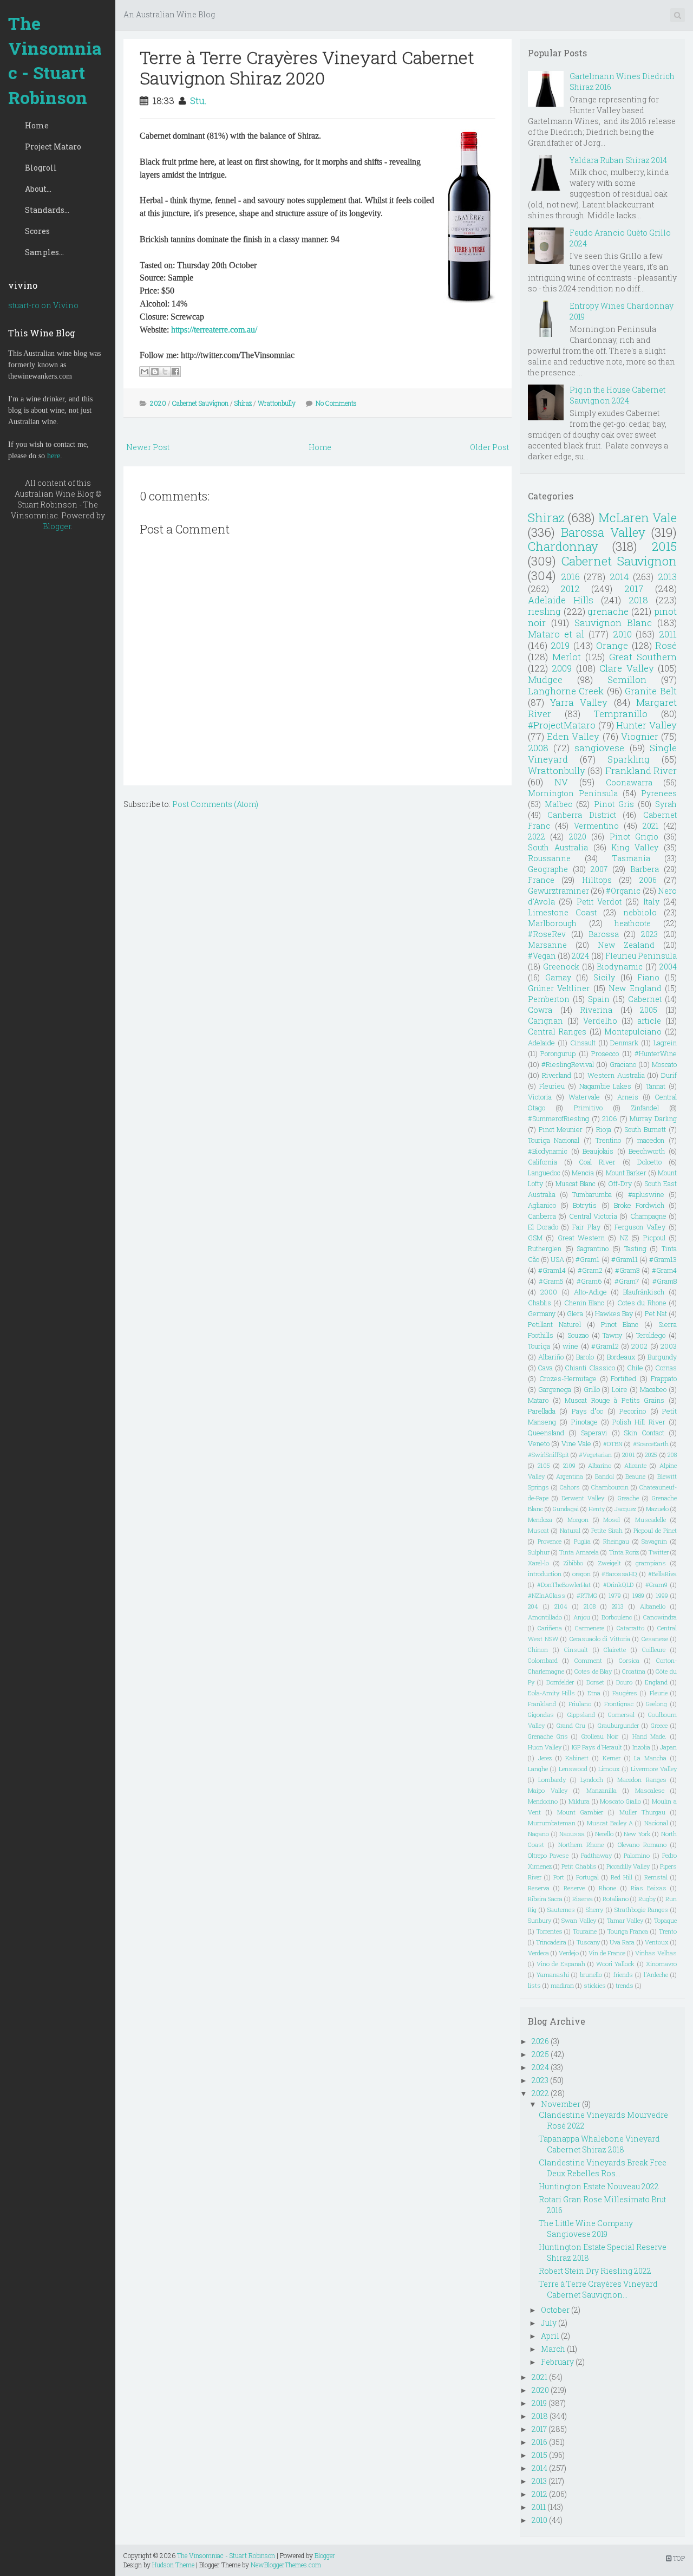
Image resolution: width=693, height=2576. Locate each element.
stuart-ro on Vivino (43, 305)
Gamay (558, 977)
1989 (638, 1595)
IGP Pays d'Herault (597, 1747)
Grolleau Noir (600, 1736)
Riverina (596, 1010)
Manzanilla (602, 1790)
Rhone (607, 1888)
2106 (609, 1118)
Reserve (574, 1888)
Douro (624, 1682)
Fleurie (659, 1693)
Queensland (546, 1433)
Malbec (558, 804)
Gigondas (541, 1715)
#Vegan (542, 956)
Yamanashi (553, 1975)
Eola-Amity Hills (551, 1693)
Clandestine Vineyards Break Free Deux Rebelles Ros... (603, 2168)
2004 (668, 967)
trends (625, 1985)
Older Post (489, 447)
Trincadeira (551, 1942)
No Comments (336, 403)
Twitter (659, 1552)
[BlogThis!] (155, 372)
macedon (651, 1140)
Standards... (47, 210)
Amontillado (545, 1617)
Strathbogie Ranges (641, 1910)
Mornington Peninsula (573, 793)
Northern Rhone (581, 1845)
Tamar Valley (625, 1920)
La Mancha (650, 1758)
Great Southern (643, 657)
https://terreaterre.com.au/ (214, 330)
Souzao (578, 1335)
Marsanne (547, 945)
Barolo (585, 1357)
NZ (624, 1238)
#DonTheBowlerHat (564, 1585)
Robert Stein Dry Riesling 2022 (595, 2271)
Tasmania (631, 858)
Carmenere (590, 1628)
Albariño (551, 1357)
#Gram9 (656, 1585)
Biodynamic (620, 967)
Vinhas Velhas (656, 1953)
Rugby (647, 1899)
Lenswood (573, 1769)
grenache (608, 611)
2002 (639, 1346)
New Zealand (626, 945)
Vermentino (596, 826)
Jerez (545, 1758)
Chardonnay (563, 546)
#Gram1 (587, 1259)
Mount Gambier (580, 1812)
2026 (540, 2041)
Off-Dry (620, 1183)
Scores (37, 231)
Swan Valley (579, 1920)
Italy (651, 902)
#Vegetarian (595, 1455)
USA (557, 1259)
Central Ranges (557, 1032)
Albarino (600, 1465)
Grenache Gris (548, 1736)
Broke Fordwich (639, 1205)
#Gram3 (627, 1270)
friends (623, 1975)
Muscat (538, 1530)
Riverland (557, 1075)
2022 (537, 837)
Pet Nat (656, 1313)
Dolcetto (649, 1162)
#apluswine (646, 1194)
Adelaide (541, 1043)
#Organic (623, 891)
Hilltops (597, 880)
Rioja (604, 1129)
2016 (570, 577)
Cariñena (550, 1628)
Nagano (538, 1834)
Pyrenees (659, 793)
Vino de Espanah (561, 1964)
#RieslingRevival (568, 1064)
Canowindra (660, 1617)
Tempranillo (620, 714)
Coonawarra (629, 782)
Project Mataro (53, 147)
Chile (635, 1368)
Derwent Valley (583, 1498)
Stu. (198, 100)
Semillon (627, 679)
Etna (594, 1693)
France (541, 880)
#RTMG (587, 1595)
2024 (580, 956)
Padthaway (596, 1855)
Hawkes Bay (614, 1313)
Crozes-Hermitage (568, 1378)
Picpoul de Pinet (655, 1530)
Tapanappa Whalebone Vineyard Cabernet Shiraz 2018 (599, 2144)
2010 (622, 634)
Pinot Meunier (561, 1129)
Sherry (594, 1910)
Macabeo (653, 1389)
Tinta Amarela (579, 1552)
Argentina (570, 1476)
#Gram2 (590, 1270)
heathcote (633, 923)
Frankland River (641, 770)
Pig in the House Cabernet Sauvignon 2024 (617, 395)
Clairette (615, 1650)
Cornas (666, 1368)
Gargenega (555, 1389)
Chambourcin (610, 1487)
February (557, 2362)
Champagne (648, 1216)
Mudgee (545, 679)
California (542, 1162)
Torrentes (550, 1931)
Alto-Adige (590, 1292)
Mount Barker (626, 1173)
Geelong (656, 1704)
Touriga (539, 1346)
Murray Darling (653, 1118)
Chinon (538, 1650)
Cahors (570, 1487)
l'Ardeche (656, 1975)
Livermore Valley (654, 1769)
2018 (638, 600)
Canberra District (582, 815)
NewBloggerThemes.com (286, 2565)
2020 (158, 403)
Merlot (567, 657)
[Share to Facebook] (175, 372)
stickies (595, 1985)
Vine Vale (576, 1443)
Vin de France (607, 1953)
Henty (597, 1509)
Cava (545, 1368)
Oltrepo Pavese (548, 1855)
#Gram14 (552, 1270)
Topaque (665, 1920)
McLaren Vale (638, 518)
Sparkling (629, 759)
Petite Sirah (607, 1530)
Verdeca (538, 1953)
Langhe (538, 1769)
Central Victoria (593, 1216)
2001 (629, 1455)
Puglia (582, 1541)
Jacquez (625, 1509)
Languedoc (544, 1173)
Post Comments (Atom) (215, 804)
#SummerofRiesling (558, 1118)
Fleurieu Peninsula (641, 956)
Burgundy (662, 1357)
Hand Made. (650, 1736)
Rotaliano (616, 1899)
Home (37, 125)
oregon (581, 1574)
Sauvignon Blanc (613, 623)
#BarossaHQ (619, 1574)
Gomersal (621, 1715)
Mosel (612, 1520)
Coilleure (654, 1650)
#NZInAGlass (547, 1595)
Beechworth (647, 1151)
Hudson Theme (173, 2565)
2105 (544, 1465)
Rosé (666, 645)
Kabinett (577, 1758)
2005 (649, 1010)
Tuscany (588, 1942)
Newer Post (148, 447)
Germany (542, 1313)
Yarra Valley (579, 702)
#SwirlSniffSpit (548, 1455)
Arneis (628, 1097)
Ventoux (657, 1942)
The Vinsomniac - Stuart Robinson (55, 60)
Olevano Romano (642, 1845)
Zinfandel (645, 1108)
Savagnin (654, 1541)
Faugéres (625, 1693)
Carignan (545, 1021)
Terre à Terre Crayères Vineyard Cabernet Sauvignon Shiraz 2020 (307, 67)
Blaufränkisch (644, 1292)
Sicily (604, 977)
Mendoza (540, 1520)
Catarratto (630, 1628)
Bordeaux (621, 1357)
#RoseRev (547, 934)
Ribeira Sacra (545, 1899)
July (549, 2323)
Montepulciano (633, 1032)
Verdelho (600, 1021)
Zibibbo (573, 1563)
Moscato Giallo (620, 1801)
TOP (678, 2558)
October (555, 2310)
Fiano (648, 977)
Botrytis (585, 1205)
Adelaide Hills (561, 600)
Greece (659, 1725)
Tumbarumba (592, 1194)
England (656, 1682)
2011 (668, 634)
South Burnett (645, 1129)
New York (637, 1834)
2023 (649, 934)
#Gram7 (627, 1281)
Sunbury (540, 1920)
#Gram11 (625, 1259)
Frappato (664, 1378)
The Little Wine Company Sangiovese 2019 (586, 2229)
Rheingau (616, 1541)
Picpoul (654, 1238)
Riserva (583, 1899)
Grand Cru (571, 1725)
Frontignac (619, 1704)
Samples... (44, 252)
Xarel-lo (538, 1563)
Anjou (582, 1617)
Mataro (538, 1400)
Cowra (540, 1010)
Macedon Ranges (642, 1780)
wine (570, 1346)
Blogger (57, 526)
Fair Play (586, 1227)
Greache (628, 1498)
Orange (612, 645)
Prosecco (605, 1053)
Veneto (539, 1443)
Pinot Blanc (620, 1324)
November (561, 2104)
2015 (664, 546)
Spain (599, 999)
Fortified (623, 1378)
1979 (615, 1595)
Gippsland (581, 1715)
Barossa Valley (603, 532)
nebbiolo (640, 912)
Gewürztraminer (558, 891)
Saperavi (594, 1433)
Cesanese (655, 1639)
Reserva (539, 1888)
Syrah (666, 804)
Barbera (645, 869)
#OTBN (613, 1444)
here (54, 456)
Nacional (656, 1823)
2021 (650, 826)
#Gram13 (663, 1259)
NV (561, 782)
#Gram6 (589, 1281)
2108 (590, 1606)
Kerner (612, 1758)
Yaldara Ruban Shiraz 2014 (618, 160)
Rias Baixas (649, 1888)
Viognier (640, 736)
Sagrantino (593, 1248)
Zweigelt (610, 1563)
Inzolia (641, 1747)
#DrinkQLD (618, 1585)
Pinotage (584, 1422)
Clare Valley (626, 668)
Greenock (561, 967)
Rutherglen (545, 1248)
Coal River (597, 1162)
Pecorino (633, 1411)
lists (534, 1985)
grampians (651, 1563)
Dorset (595, 1682)
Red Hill (622, 1877)
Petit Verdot (599, 902)
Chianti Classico (590, 1368)
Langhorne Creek (566, 691)
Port (559, 1877)
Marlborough (552, 923)
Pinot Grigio (634, 837)
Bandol (604, 1476)
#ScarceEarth (651, 1444)
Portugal (587, 1877)
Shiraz (243, 403)
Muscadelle (650, 1520)
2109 (569, 1465)
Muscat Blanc (576, 1183)
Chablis (540, 1303)
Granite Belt (651, 691)
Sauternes (561, 1910)
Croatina (634, 1671)
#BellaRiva (662, 1574)
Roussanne (549, 858)
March (553, 2349)
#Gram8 (665, 1281)
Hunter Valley (646, 725)
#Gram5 (551, 1281)
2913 (618, 1606)
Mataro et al (556, 634)
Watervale (584, 1097)
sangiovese (599, 748)
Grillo (592, 1389)
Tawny (612, 1335)
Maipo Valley (548, 1790)
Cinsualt (576, 1650)
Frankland (542, 1704)
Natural (570, 1530)
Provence (550, 1541)
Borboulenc (617, 1617)
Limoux (609, 1769)
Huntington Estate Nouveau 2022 (599, 2186)
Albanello (653, 1606)
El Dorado (543, 1227)
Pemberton (549, 999)
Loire (620, 1389)
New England (635, 988)
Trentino (608, 1140)
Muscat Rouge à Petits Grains (614, 1400)
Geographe (548, 869)
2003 (669, 1346)
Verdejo (569, 1953)
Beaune (635, 1476)
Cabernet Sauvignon (200, 403)
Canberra (542, 1216)
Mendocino (543, 1801)
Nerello (604, 1834)
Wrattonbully (277, 403)
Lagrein (665, 1043)
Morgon (578, 1520)
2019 (560, 645)
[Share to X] (165, 372)
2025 (651, 1455)
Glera (575, 1313)
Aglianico (542, 1205)
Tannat (656, 1086)
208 (672, 1455)
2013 (667, 577)
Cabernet (645, 999)
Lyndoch (592, 1780)
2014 (619, 577)
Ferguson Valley (640, 1227)
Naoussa (572, 1834)
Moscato (664, 1064)
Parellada (542, 1411)
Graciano (623, 1064)
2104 (561, 1606)
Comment (588, 1660)
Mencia (583, 1173)
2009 (562, 668)
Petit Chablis (579, 1866)
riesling (544, 611)
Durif (669, 1075)
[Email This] (145, 372)
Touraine (585, 1931)
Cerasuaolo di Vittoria (600, 1639)
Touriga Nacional (554, 1140)
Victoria (540, 1097)
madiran (562, 1985)
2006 (648, 880)
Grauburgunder (618, 1725)
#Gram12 (605, 1346)
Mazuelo (657, 1509)
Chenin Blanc (584, 1303)
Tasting (635, 1248)
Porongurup (558, 1053)
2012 (570, 588)
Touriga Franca (628, 1931)
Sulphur (539, 1552)
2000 (549, 1292)
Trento (668, 1931)
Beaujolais (598, 1151)
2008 (538, 748)
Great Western (581, 1238)
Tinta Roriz (624, 1552)
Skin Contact (644, 1433)
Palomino (637, 1855)
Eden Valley (573, 736)
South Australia (558, 847)
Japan (668, 1747)
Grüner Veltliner (559, 988)
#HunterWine (656, 1053)
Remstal (656, 1877)
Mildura (579, 1801)
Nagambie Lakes (606, 1086)
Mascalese (650, 1790)
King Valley (635, 847)
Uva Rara (622, 1942)
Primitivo (588, 1108)
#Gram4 (664, 1270)
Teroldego (651, 1335)
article (649, 1021)
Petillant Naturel (554, 1324)
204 (533, 1606)
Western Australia (616, 1075)
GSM (535, 1238)
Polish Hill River (639, 1422)
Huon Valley (545, 1747)
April (550, 2336)
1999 (662, 1595)
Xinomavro (661, 1964)
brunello (591, 1975)
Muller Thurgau (642, 1812)
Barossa (604, 934)
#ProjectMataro (562, 725)
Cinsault (583, 1043)
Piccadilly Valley (628, 1866)
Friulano (580, 1704)
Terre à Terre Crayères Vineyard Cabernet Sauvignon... (598, 2289)
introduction (545, 1574)
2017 (634, 588)
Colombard (543, 1660)
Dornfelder (560, 1682)
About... (38, 189)
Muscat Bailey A (610, 1823)
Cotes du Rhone (642, 1303)
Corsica (629, 1660)
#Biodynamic (548, 1151)
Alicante (635, 1465)
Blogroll (41, 168)
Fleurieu (552, 1086)
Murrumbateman (552, 1823)
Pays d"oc (587, 1411)
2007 (599, 869)
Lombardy (552, 1780)
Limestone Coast (562, 912)
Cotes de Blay (593, 1671)
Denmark (624, 1043)
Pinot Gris (614, 804)
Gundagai (566, 1509)
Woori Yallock (615, 1964)
